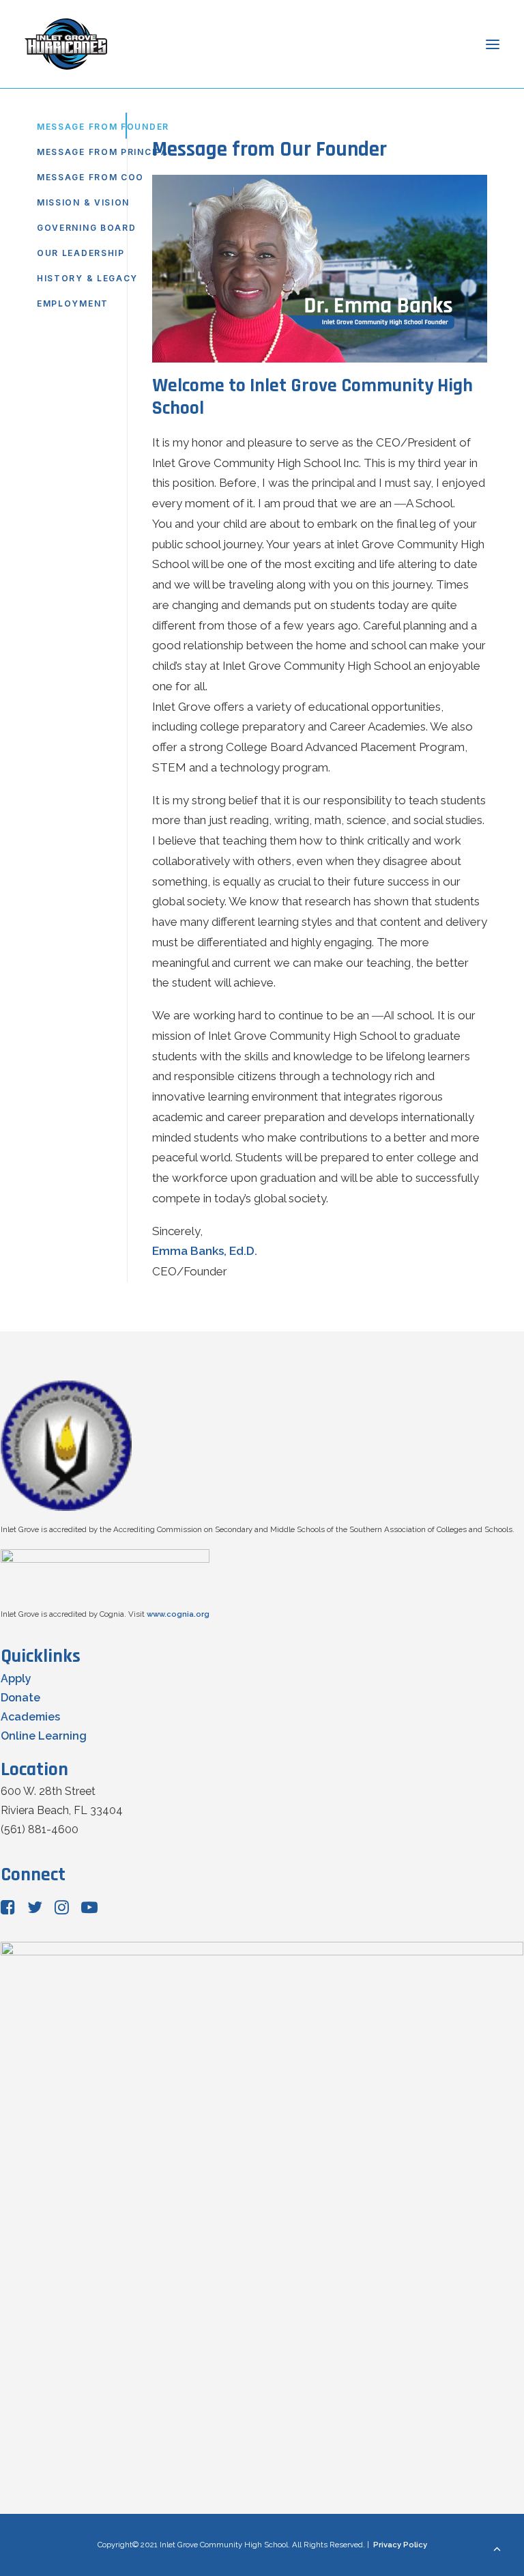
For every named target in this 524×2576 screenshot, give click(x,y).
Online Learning (44, 1736)
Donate (20, 1698)
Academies (30, 1717)
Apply (16, 1679)
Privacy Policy (400, 2545)
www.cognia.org (178, 1614)
